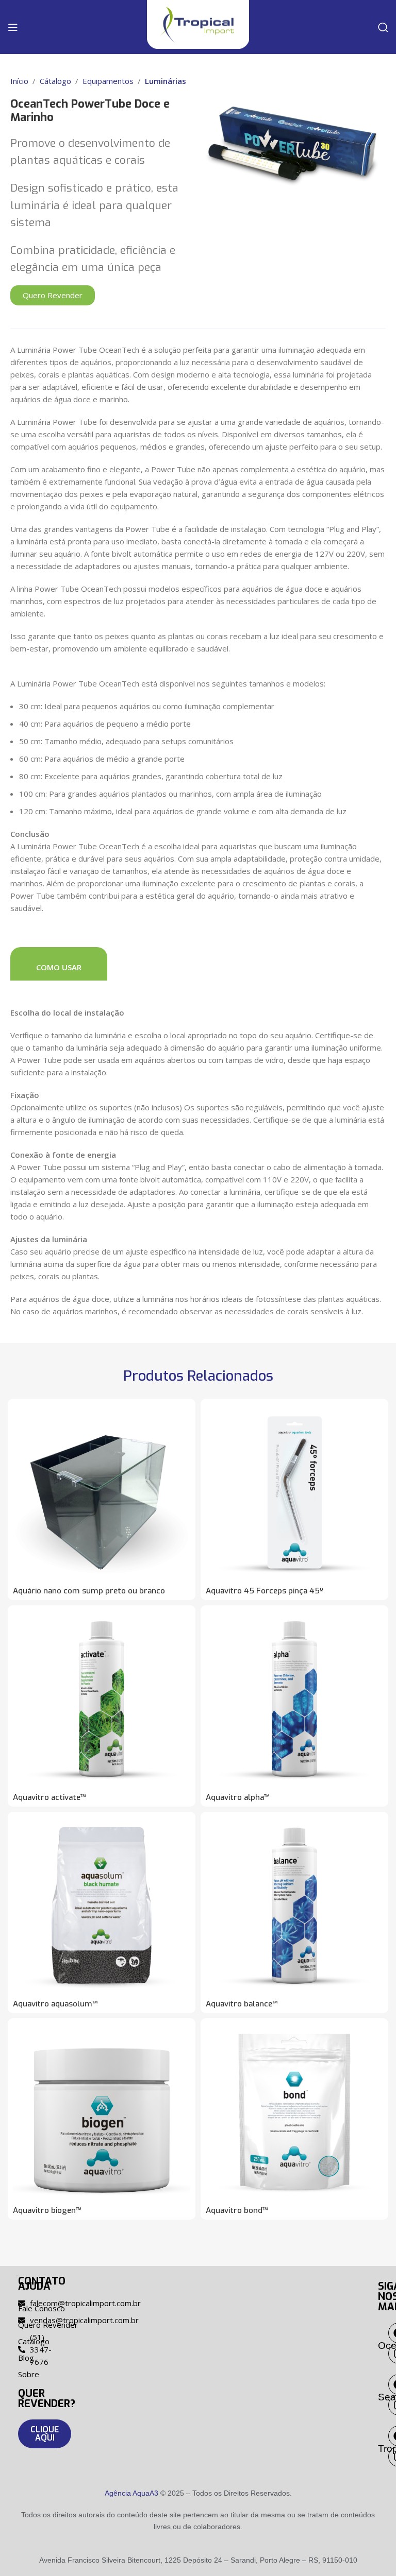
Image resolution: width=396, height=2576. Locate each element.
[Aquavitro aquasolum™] (102, 1905)
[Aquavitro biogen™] (102, 2112)
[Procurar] (383, 27)
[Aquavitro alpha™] (294, 1699)
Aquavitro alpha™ (238, 1797)
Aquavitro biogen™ (47, 2210)
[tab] (59, 964)
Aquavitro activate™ (49, 1797)
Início (19, 81)
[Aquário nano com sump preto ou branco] (102, 1492)
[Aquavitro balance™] (294, 1905)
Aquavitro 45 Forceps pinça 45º (265, 1591)
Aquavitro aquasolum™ (55, 2004)
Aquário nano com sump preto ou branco (89, 1591)
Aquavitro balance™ (242, 2004)
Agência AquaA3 (131, 2493)
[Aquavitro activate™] (102, 1699)
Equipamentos (108, 81)
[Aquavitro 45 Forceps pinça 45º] (294, 1492)
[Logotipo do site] (198, 24)
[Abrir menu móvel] (13, 27)
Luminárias (166, 81)
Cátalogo (55, 81)
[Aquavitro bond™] (294, 2112)
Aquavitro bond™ (237, 2210)
